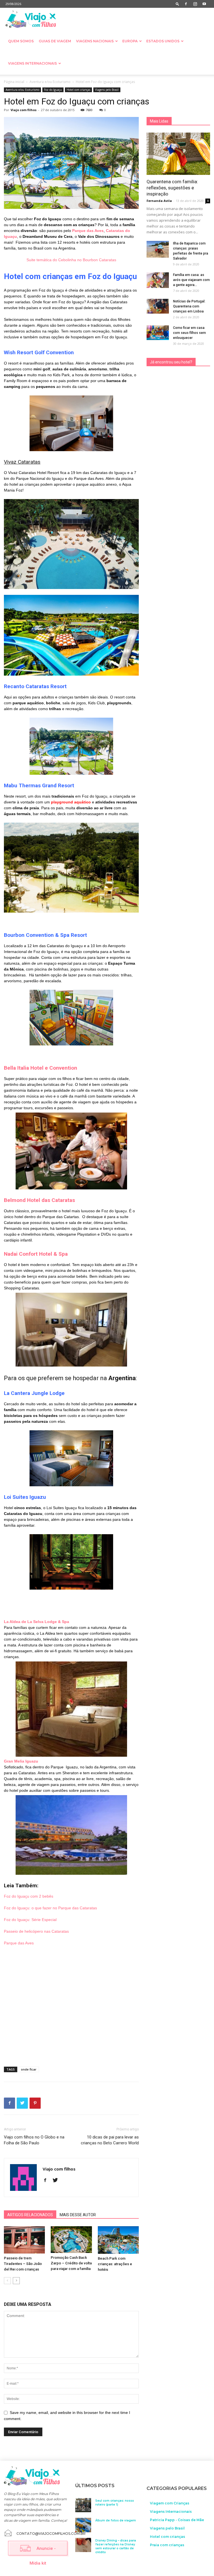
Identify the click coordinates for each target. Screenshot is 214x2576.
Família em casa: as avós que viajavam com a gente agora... (191, 280)
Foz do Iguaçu (53, 90)
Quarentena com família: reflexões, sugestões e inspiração (172, 188)
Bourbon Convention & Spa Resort (45, 935)
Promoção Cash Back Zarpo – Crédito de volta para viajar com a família (71, 2263)
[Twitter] (57, 2181)
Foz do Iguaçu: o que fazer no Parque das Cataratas (50, 1908)
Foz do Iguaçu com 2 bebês (29, 1896)
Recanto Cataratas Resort (35, 686)
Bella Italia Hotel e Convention (41, 1068)
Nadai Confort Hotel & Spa (36, 1254)
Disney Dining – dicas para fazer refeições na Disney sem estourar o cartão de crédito (116, 2546)
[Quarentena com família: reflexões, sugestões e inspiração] (178, 154)
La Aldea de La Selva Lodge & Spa (37, 1622)
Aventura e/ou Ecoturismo (50, 82)
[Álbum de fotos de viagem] (83, 2525)
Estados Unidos (163, 41)
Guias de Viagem (55, 41)
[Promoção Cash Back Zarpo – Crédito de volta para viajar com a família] (71, 2240)
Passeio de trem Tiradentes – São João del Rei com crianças (23, 2264)
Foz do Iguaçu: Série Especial (30, 1920)
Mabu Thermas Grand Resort (39, 785)
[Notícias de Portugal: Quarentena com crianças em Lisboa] (158, 306)
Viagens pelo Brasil (107, 90)
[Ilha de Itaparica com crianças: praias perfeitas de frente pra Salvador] (158, 249)
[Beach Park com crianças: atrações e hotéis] (118, 2240)
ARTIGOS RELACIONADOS (30, 2215)
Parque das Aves (88, 231)
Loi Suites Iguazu (25, 1497)
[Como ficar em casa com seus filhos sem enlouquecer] (158, 333)
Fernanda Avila (159, 201)
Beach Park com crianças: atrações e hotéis (115, 2264)
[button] (177, 4)
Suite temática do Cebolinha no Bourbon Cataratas (71, 260)
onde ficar (29, 2069)
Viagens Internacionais (32, 63)
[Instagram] (195, 4)
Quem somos (21, 41)
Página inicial (14, 82)
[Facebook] (186, 4)
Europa (130, 41)
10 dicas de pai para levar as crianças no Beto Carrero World (110, 2140)
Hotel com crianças (78, 90)
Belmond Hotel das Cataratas (39, 1200)
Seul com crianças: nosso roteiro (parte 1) (115, 2503)
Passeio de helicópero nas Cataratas (36, 1931)
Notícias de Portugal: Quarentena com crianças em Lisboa (189, 306)
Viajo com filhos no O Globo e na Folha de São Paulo (34, 2140)
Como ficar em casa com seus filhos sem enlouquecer (189, 333)
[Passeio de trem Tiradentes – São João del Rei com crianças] (24, 2240)
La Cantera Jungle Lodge (34, 1393)
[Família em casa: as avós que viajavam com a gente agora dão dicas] (158, 280)
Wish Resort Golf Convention (40, 352)
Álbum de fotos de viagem (116, 2520)
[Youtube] (204, 4)
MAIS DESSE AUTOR (78, 2215)
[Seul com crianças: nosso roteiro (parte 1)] (83, 2505)
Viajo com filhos (24, 110)
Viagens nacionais (95, 41)
